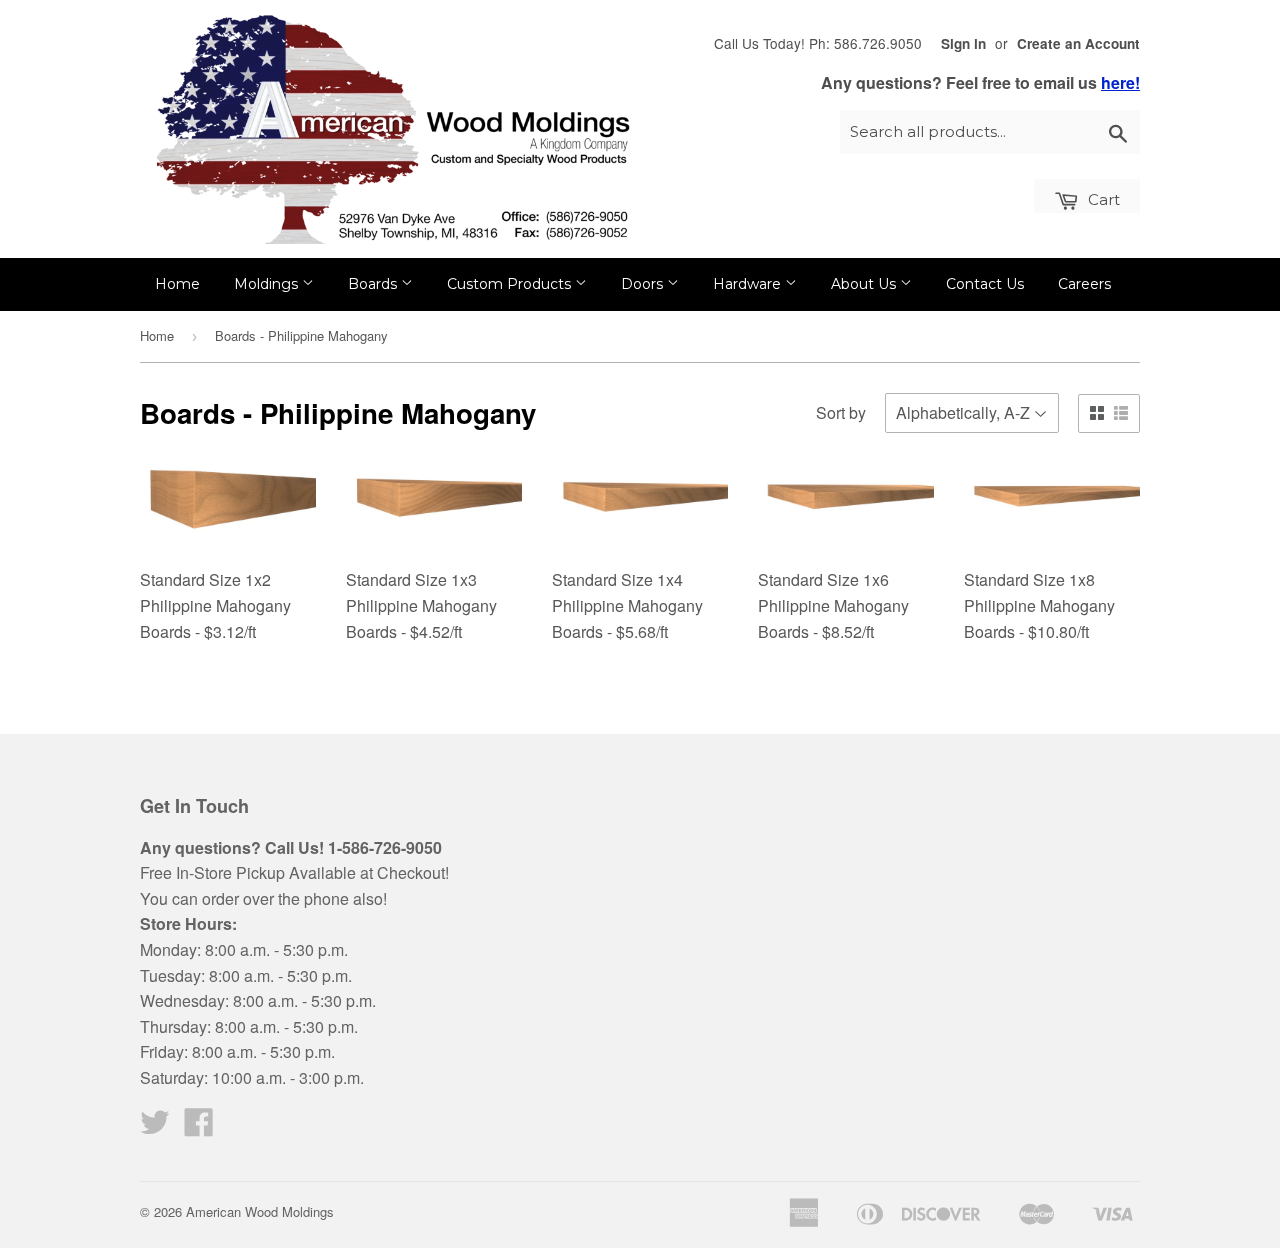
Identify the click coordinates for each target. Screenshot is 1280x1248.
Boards (374, 284)
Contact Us (985, 284)
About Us (865, 284)
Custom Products (511, 284)
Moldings (268, 284)
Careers (1084, 284)
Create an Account (1078, 43)
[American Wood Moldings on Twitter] (155, 1127)
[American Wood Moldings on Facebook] (199, 1127)
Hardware (749, 284)
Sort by (841, 412)
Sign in (963, 43)
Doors (644, 284)
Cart (1102, 199)
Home (177, 284)
